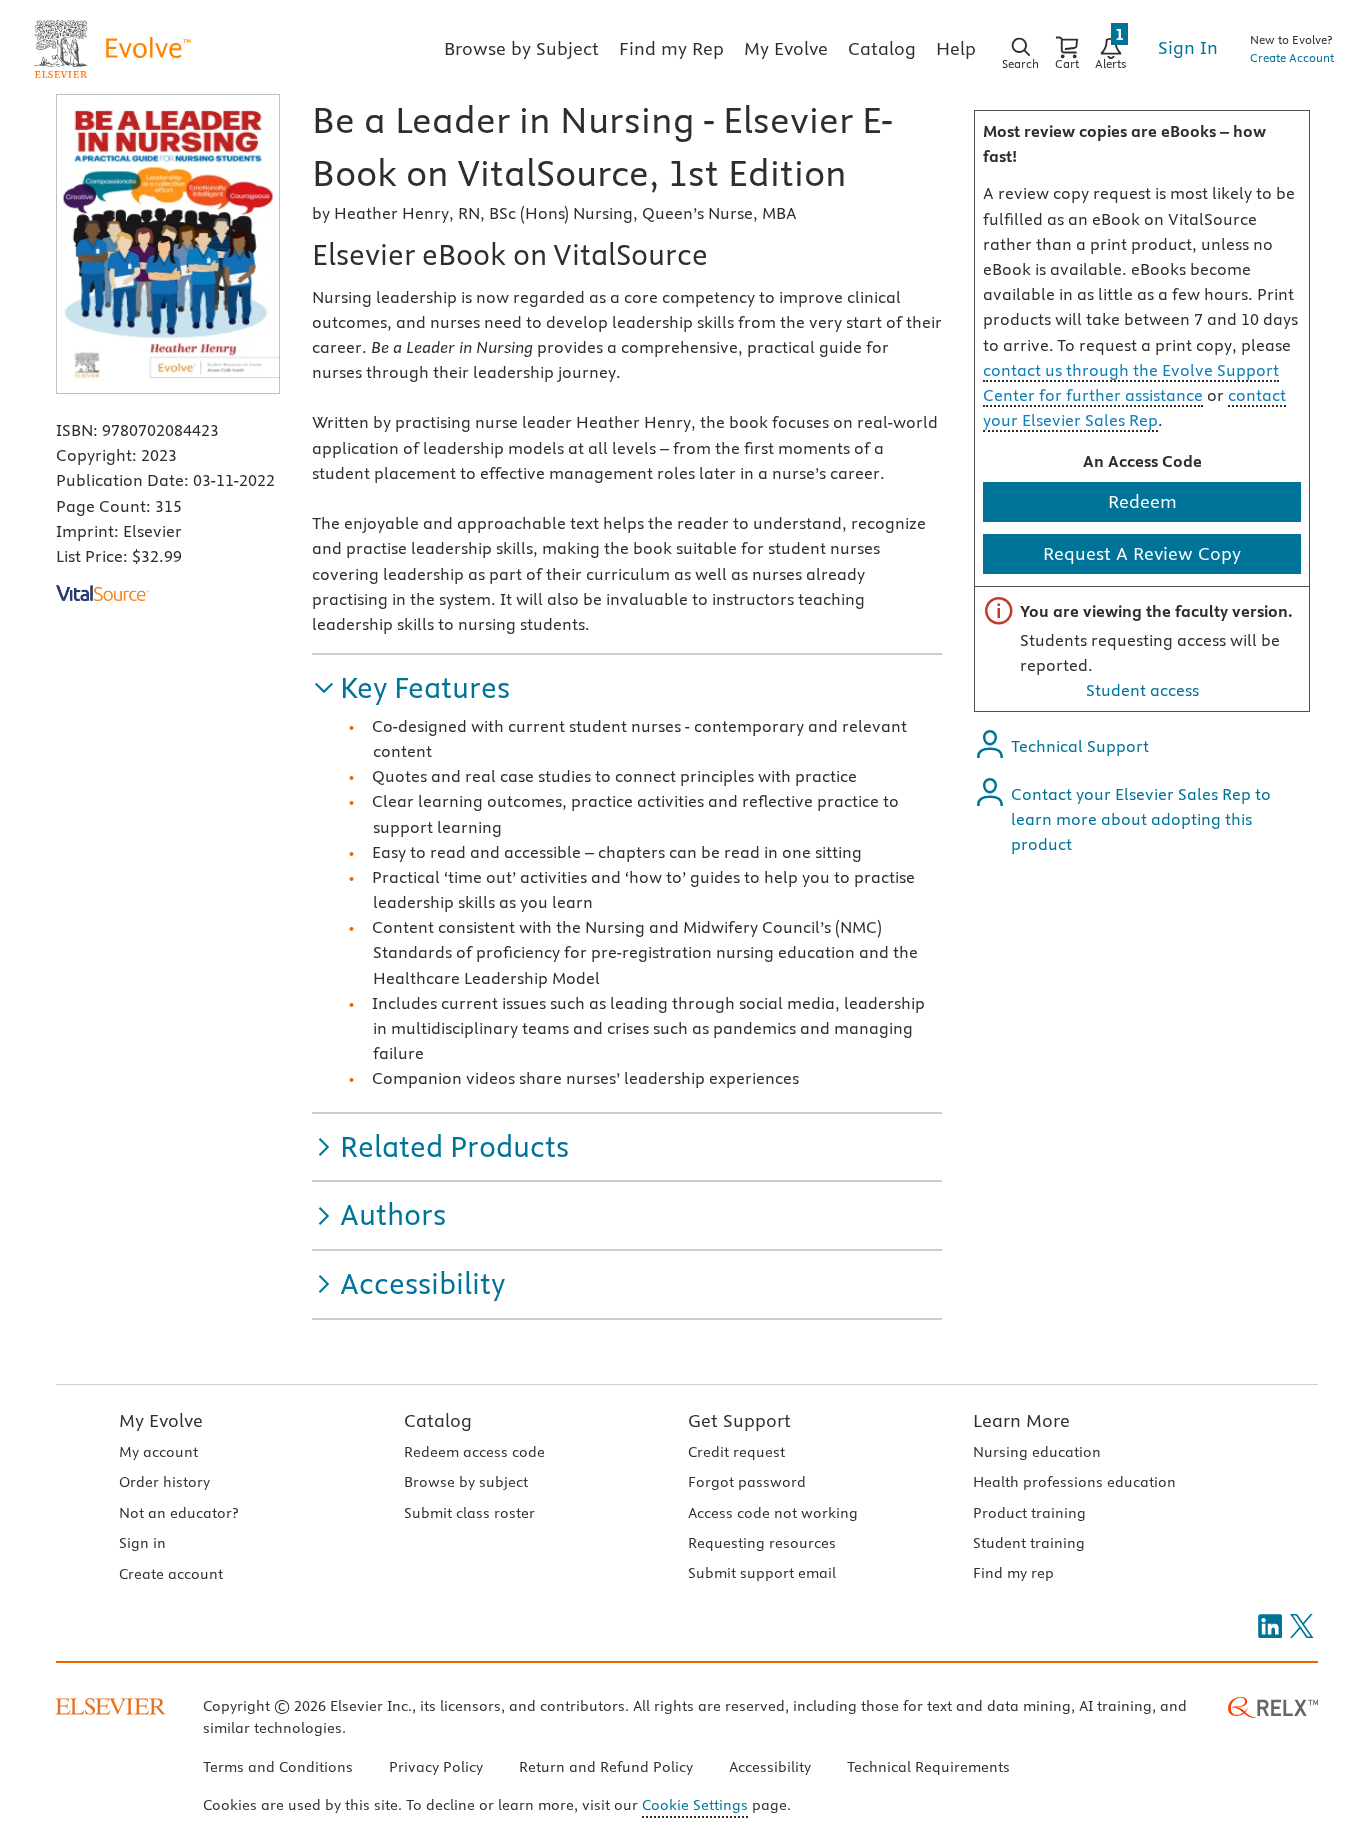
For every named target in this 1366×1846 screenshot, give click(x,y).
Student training (1029, 1543)
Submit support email (762, 1573)
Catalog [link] (882, 48)
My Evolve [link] (786, 48)
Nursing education (1037, 1452)
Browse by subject (466, 1482)
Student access (1142, 690)
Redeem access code (474, 1452)
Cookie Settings (695, 1805)
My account (158, 1452)
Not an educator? (178, 1513)
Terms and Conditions (278, 1767)
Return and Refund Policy (606, 1767)
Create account (171, 1574)
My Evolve (161, 1420)
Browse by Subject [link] (521, 48)
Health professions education (1074, 1482)
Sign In (1188, 47)
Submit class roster (469, 1513)
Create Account (1292, 57)
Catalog (438, 1420)
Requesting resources (762, 1543)
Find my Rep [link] (671, 48)
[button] (411, 688)
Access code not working (773, 1513)
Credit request (736, 1452)
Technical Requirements (928, 1767)
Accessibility (770, 1767)
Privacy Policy (436, 1767)
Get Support (739, 1420)
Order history (164, 1482)
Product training (1029, 1513)
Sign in (142, 1543)
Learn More (1021, 1420)
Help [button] (956, 48)
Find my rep (1013, 1573)
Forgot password (747, 1482)
